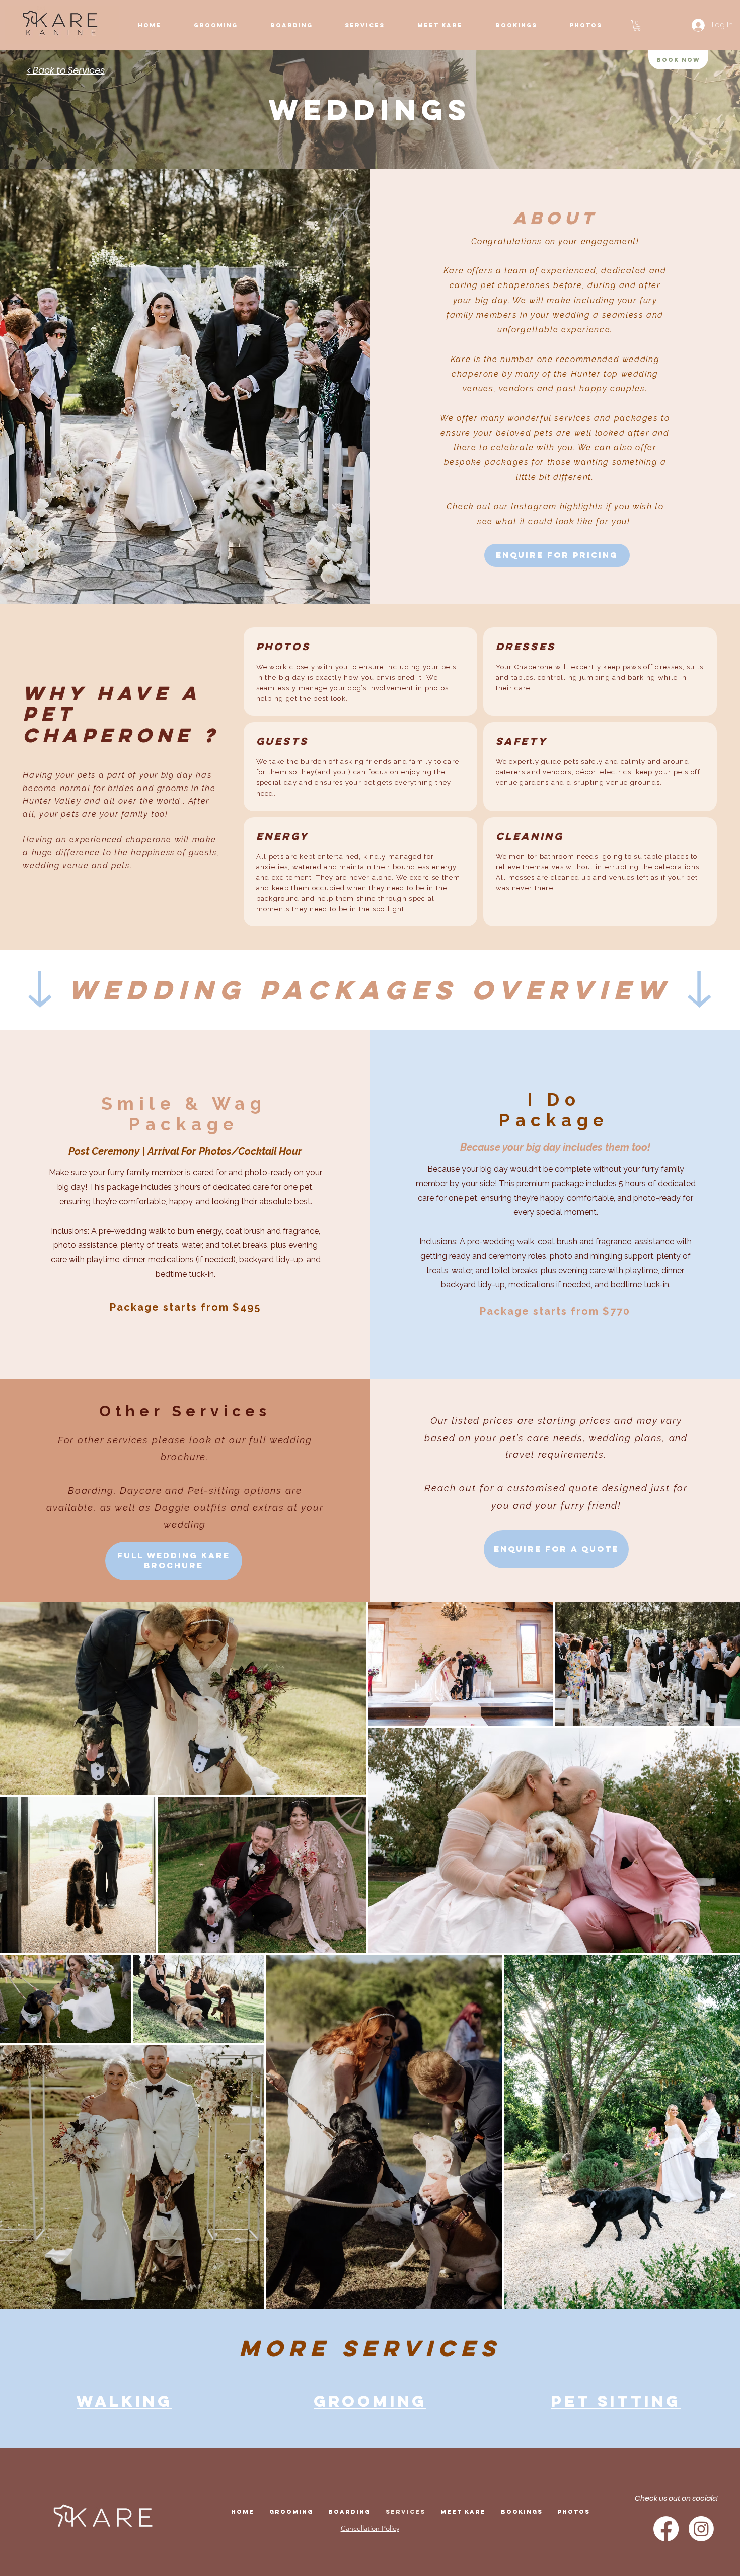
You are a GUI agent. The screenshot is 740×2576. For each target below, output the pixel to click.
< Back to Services (66, 70)
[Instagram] (701, 2529)
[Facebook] (666, 2529)
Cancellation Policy (370, 2528)
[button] (440, 25)
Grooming (370, 2401)
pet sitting (616, 2401)
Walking (124, 2401)
